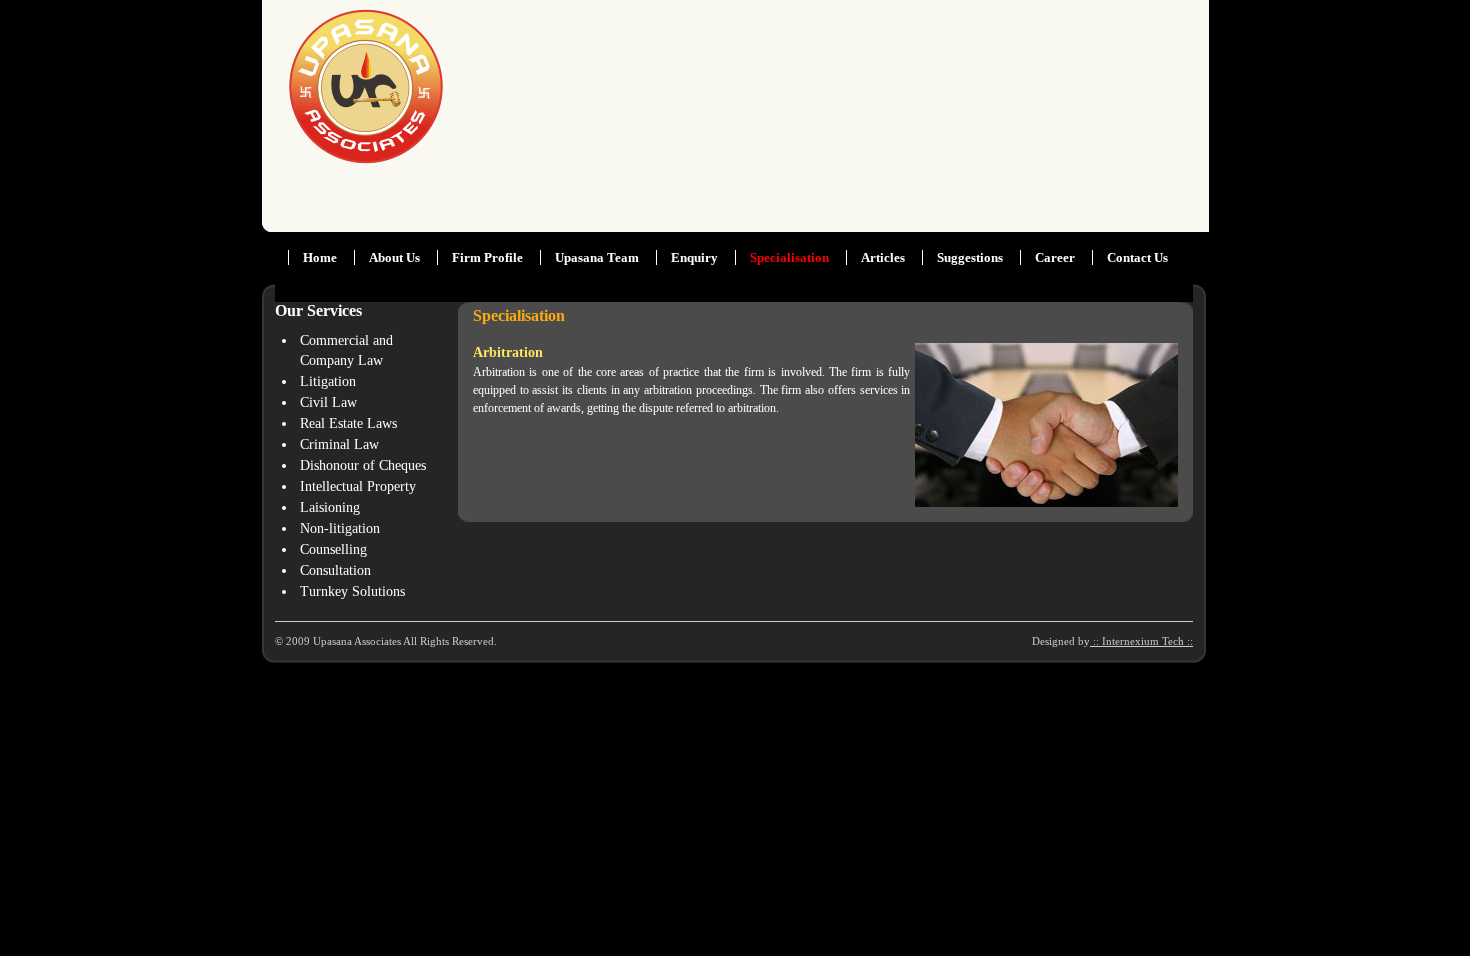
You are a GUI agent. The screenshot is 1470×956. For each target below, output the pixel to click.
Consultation (335, 570)
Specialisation (789, 257)
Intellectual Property (358, 486)
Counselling (333, 549)
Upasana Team (597, 257)
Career (1056, 257)
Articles (883, 257)
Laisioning (330, 507)
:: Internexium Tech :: (1141, 641)
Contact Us (1137, 257)
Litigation (328, 381)
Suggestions (970, 257)
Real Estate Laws (348, 423)
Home (320, 257)
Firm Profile (487, 257)
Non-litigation (340, 528)
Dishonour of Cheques (363, 465)
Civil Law (328, 402)
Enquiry (694, 257)
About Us (394, 257)
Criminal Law (339, 444)
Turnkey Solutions (352, 591)
